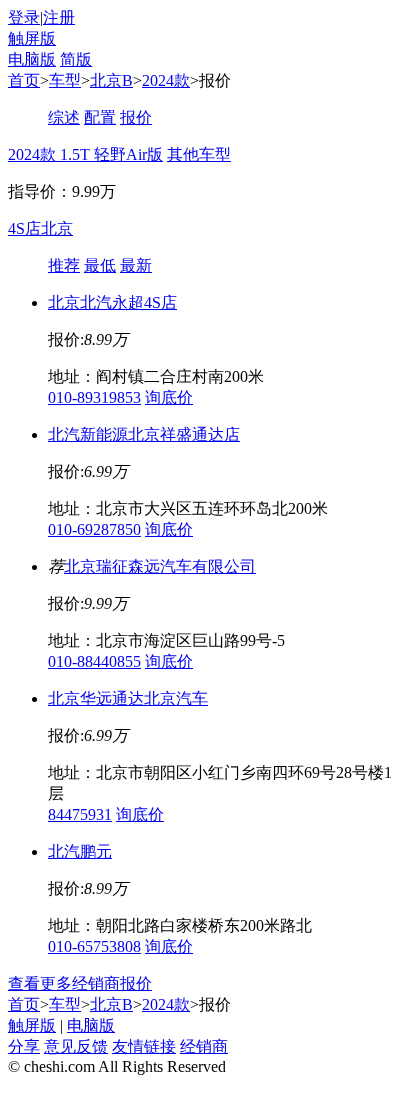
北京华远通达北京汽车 (128, 698)
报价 (136, 117)
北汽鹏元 (80, 851)
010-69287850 (94, 529)
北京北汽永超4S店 (112, 302)
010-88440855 (94, 661)
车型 (65, 80)
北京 (57, 228)
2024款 (166, 80)
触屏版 (32, 38)
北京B (111, 80)
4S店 (24, 228)
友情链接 (144, 1046)
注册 (59, 17)
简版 (76, 59)
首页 (24, 80)
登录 (24, 17)
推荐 (64, 265)
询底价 (169, 397)
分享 (24, 1046)
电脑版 (32, 59)
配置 (100, 117)
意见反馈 (76, 1046)
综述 (64, 117)
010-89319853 (94, 397)
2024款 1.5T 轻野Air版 (85, 154)
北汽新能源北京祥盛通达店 (144, 434)
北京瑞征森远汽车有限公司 (160, 566)
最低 (100, 265)
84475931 (80, 814)
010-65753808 (94, 946)
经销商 (204, 1046)
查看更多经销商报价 (80, 983)
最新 (136, 265)
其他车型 (199, 154)
